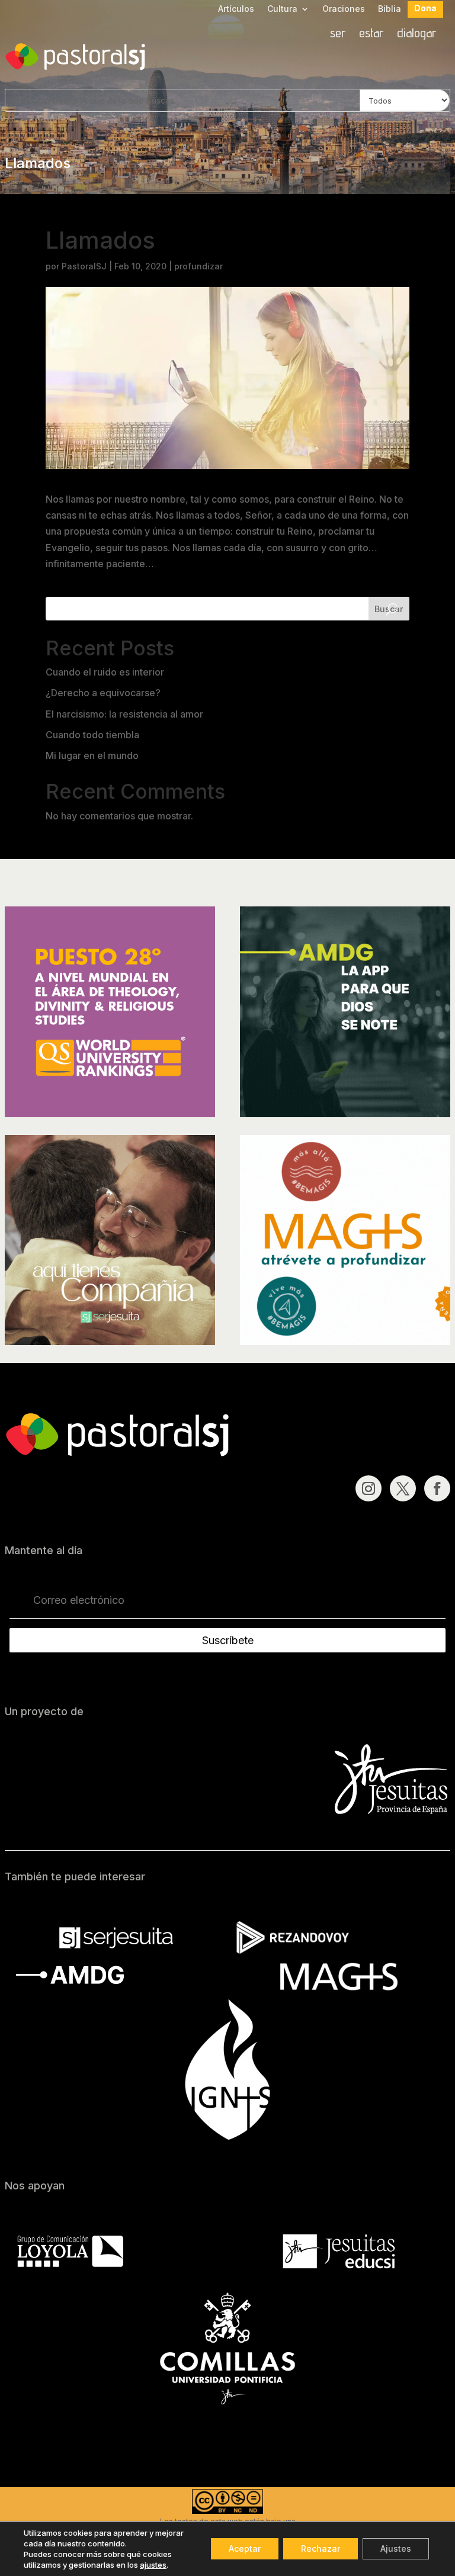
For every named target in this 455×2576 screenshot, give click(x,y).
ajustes (153, 2565)
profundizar (198, 266)
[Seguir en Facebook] (437, 1488)
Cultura (282, 9)
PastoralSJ (84, 266)
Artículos (236, 9)
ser (338, 34)
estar (371, 34)
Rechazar (321, 2548)
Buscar (389, 609)
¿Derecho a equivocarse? (103, 693)
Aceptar (245, 2548)
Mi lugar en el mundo (92, 755)
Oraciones (344, 9)
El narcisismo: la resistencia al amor (124, 714)
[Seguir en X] (403, 1488)
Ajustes (396, 2548)
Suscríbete (228, 1640)
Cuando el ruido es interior (105, 672)
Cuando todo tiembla (92, 735)
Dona (425, 9)
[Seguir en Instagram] (369, 1488)
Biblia (390, 9)
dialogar (417, 34)
